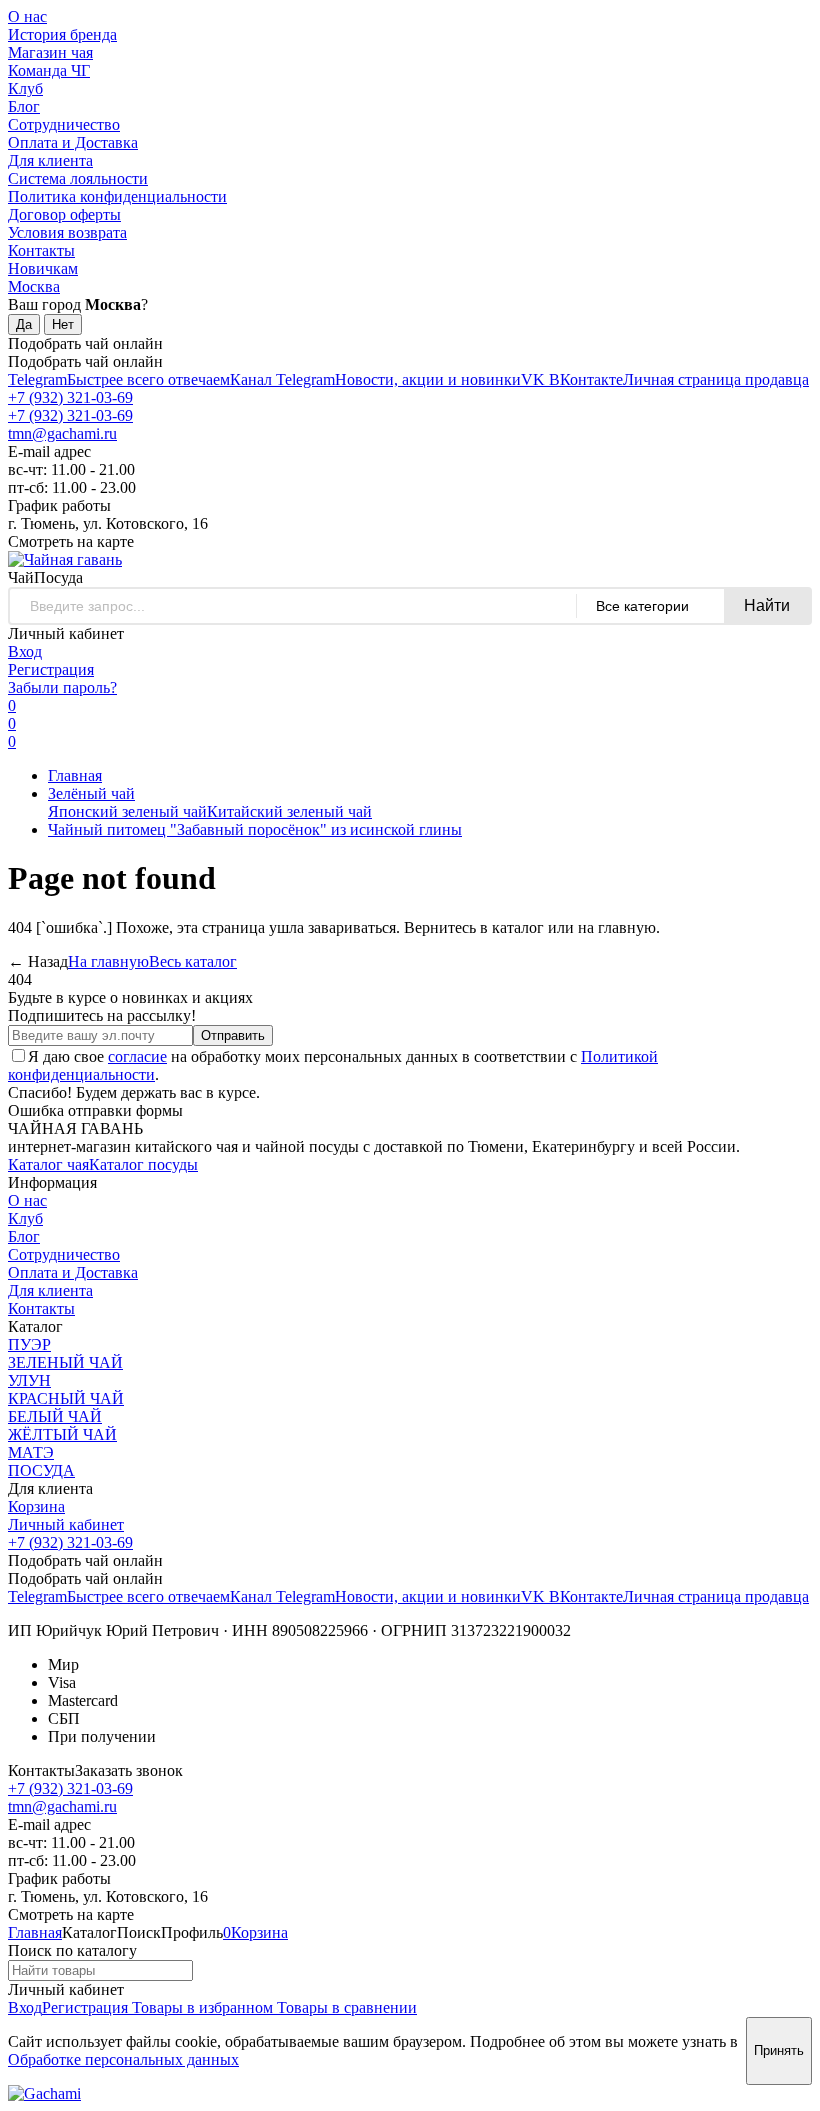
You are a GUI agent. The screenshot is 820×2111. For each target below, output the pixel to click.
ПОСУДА (41, 1470)
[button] (21, 577)
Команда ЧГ (49, 70)
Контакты (41, 250)
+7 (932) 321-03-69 (70, 397)
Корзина (36, 1506)
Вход (25, 651)
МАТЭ (31, 1452)
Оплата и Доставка (73, 142)
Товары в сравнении (345, 2007)
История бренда (62, 34)
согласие (137, 1056)
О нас (27, 16)
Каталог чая (48, 1164)
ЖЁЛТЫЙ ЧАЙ (62, 1434)
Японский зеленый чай (127, 811)
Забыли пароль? (62, 687)
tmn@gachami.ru (62, 433)
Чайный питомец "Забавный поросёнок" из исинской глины (255, 829)
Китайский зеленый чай (289, 811)
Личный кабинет (66, 1524)
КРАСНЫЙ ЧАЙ (66, 1398)
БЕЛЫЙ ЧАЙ (55, 1416)
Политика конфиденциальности (117, 196)
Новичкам (43, 268)
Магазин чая (50, 52)
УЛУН (29, 1380)
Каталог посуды (143, 1164)
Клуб (25, 88)
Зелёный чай (91, 793)
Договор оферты (64, 214)
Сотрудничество (64, 124)
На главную (108, 961)
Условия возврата (67, 232)
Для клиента (50, 160)
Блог (24, 106)
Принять (779, 2050)
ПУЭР (29, 1344)
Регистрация (51, 669)
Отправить (233, 1035)
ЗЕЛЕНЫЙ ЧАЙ (65, 1362)
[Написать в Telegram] (44, 2093)
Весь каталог (193, 961)
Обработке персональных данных (123, 2059)
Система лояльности (78, 178)
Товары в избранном (200, 2007)
